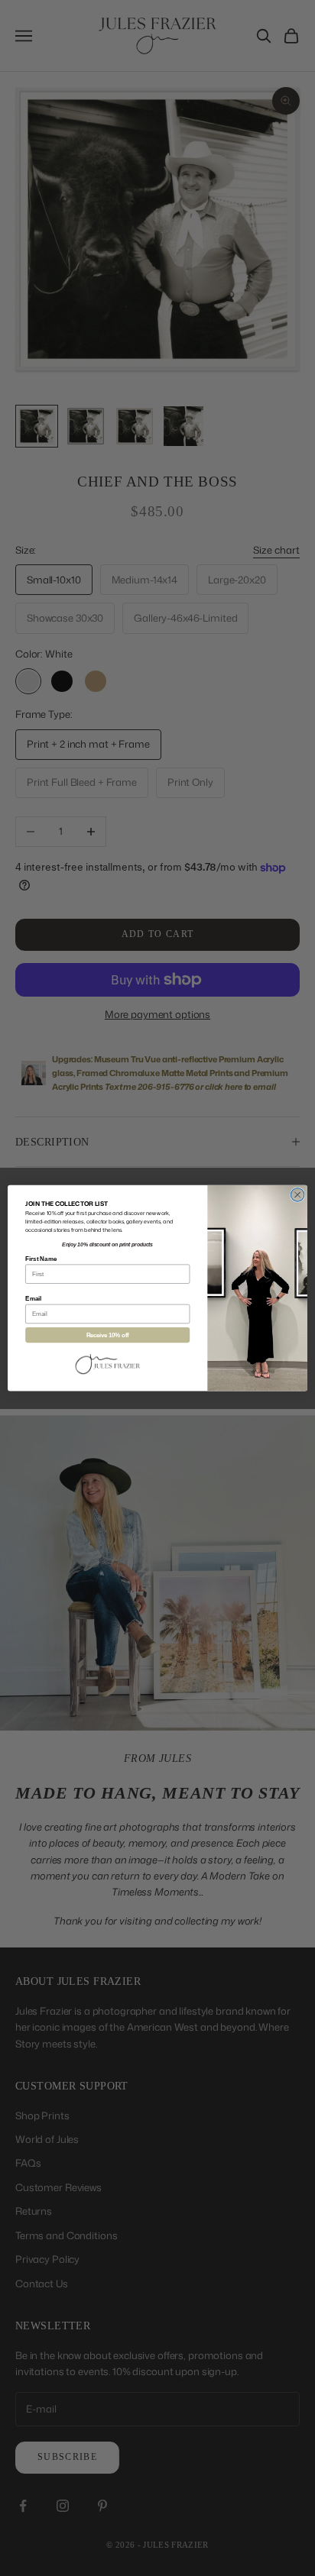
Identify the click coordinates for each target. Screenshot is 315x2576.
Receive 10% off (108, 1335)
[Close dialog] (297, 1195)
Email (33, 1299)
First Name (41, 1258)
